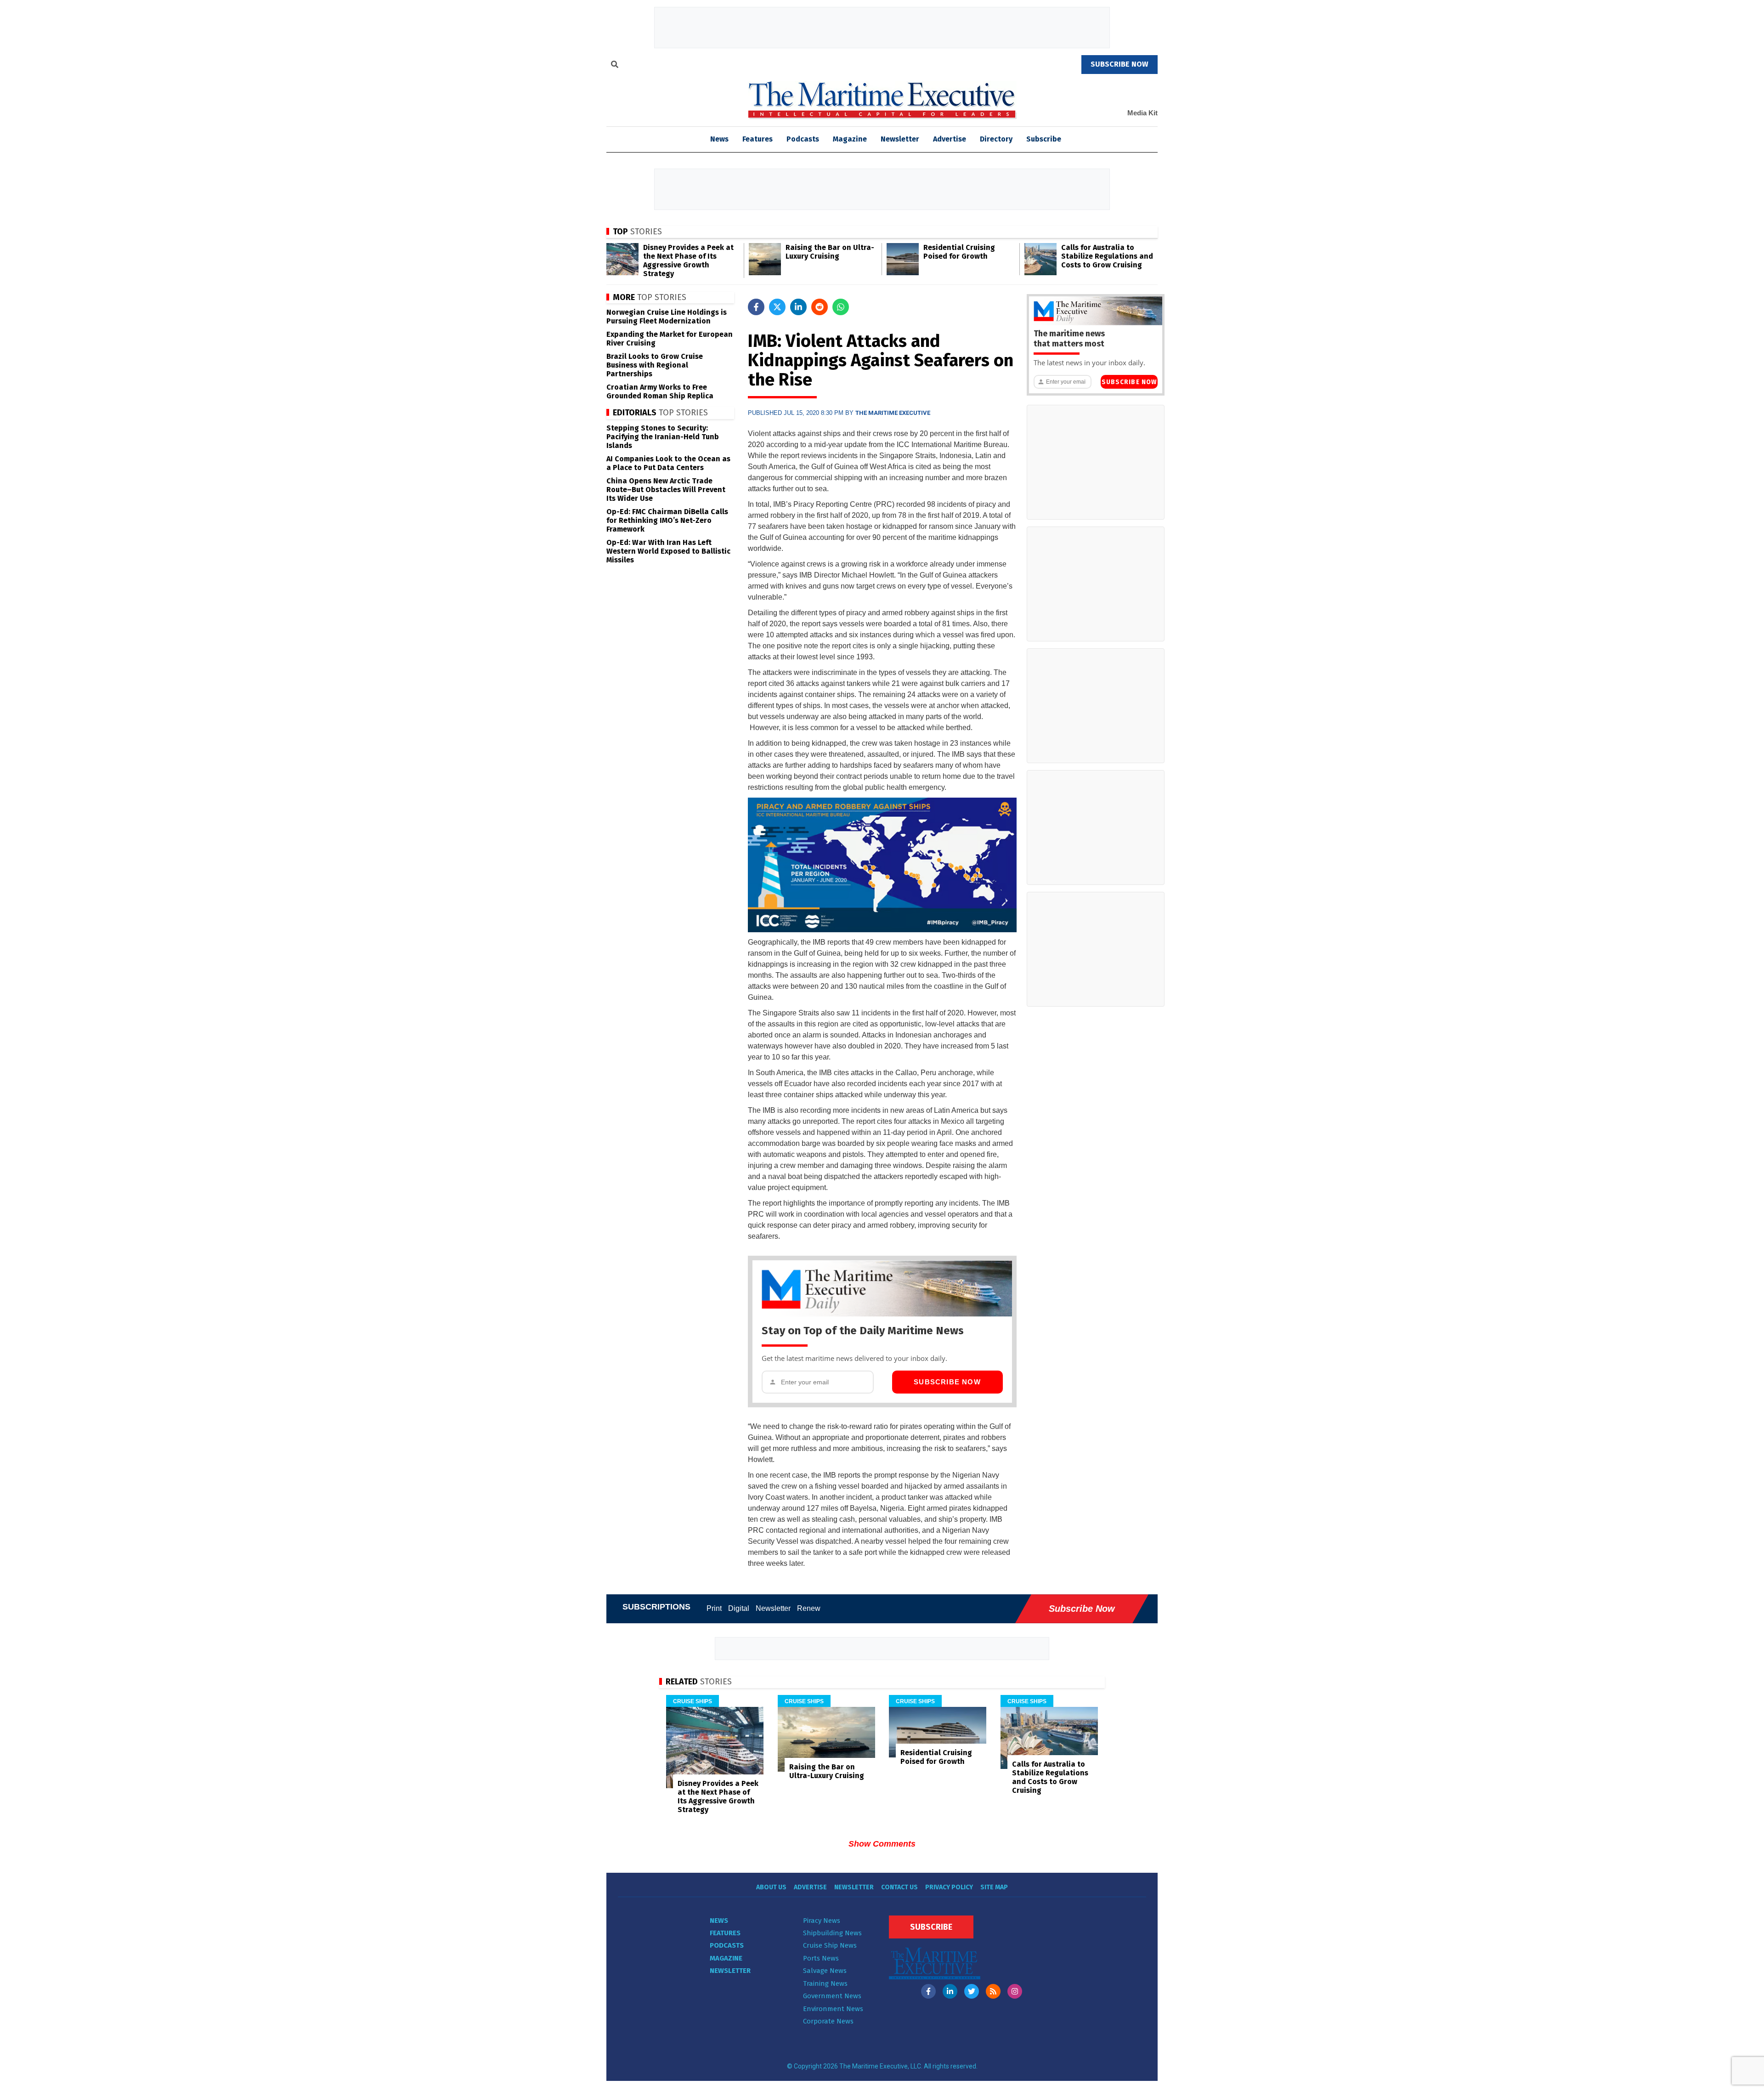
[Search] (615, 66)
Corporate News (828, 2021)
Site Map (994, 1887)
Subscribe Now (947, 1382)
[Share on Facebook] (756, 307)
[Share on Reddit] (820, 307)
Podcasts (803, 139)
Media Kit (1142, 113)
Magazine (850, 139)
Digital (739, 1608)
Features (758, 139)
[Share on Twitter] (777, 307)
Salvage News (825, 1971)
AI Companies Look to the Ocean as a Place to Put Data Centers (668, 463)
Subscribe (1044, 139)
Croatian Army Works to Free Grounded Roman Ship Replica (660, 391)
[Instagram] (1015, 1991)
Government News (832, 1996)
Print (714, 1608)
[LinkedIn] (950, 1991)
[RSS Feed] (993, 1991)
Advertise (950, 139)
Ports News (821, 1958)
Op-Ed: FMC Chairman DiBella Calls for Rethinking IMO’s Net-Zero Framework (667, 520)
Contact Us (899, 1887)
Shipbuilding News (832, 1933)
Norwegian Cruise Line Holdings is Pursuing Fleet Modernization (667, 317)
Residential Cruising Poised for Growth (959, 252)
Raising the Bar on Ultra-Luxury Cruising (830, 252)
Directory (996, 139)
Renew (809, 1608)
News (719, 1921)
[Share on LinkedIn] (798, 307)
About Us (771, 1887)
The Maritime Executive (893, 413)
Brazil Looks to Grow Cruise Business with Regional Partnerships (655, 365)
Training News (825, 1983)
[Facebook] (928, 1991)
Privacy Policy (949, 1887)
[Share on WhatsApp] (841, 307)
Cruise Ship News (830, 1945)
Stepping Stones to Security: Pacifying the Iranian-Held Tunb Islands (663, 437)
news (719, 139)
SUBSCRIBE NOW (1119, 64)
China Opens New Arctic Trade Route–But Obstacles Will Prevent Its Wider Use (666, 490)
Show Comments (882, 1844)
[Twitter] (972, 1991)
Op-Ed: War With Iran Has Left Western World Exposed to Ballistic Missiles (668, 551)
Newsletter (900, 139)
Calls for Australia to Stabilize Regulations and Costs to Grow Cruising (1107, 256)
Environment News (833, 2009)
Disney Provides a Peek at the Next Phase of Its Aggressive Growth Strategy (688, 261)
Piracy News (822, 1921)
